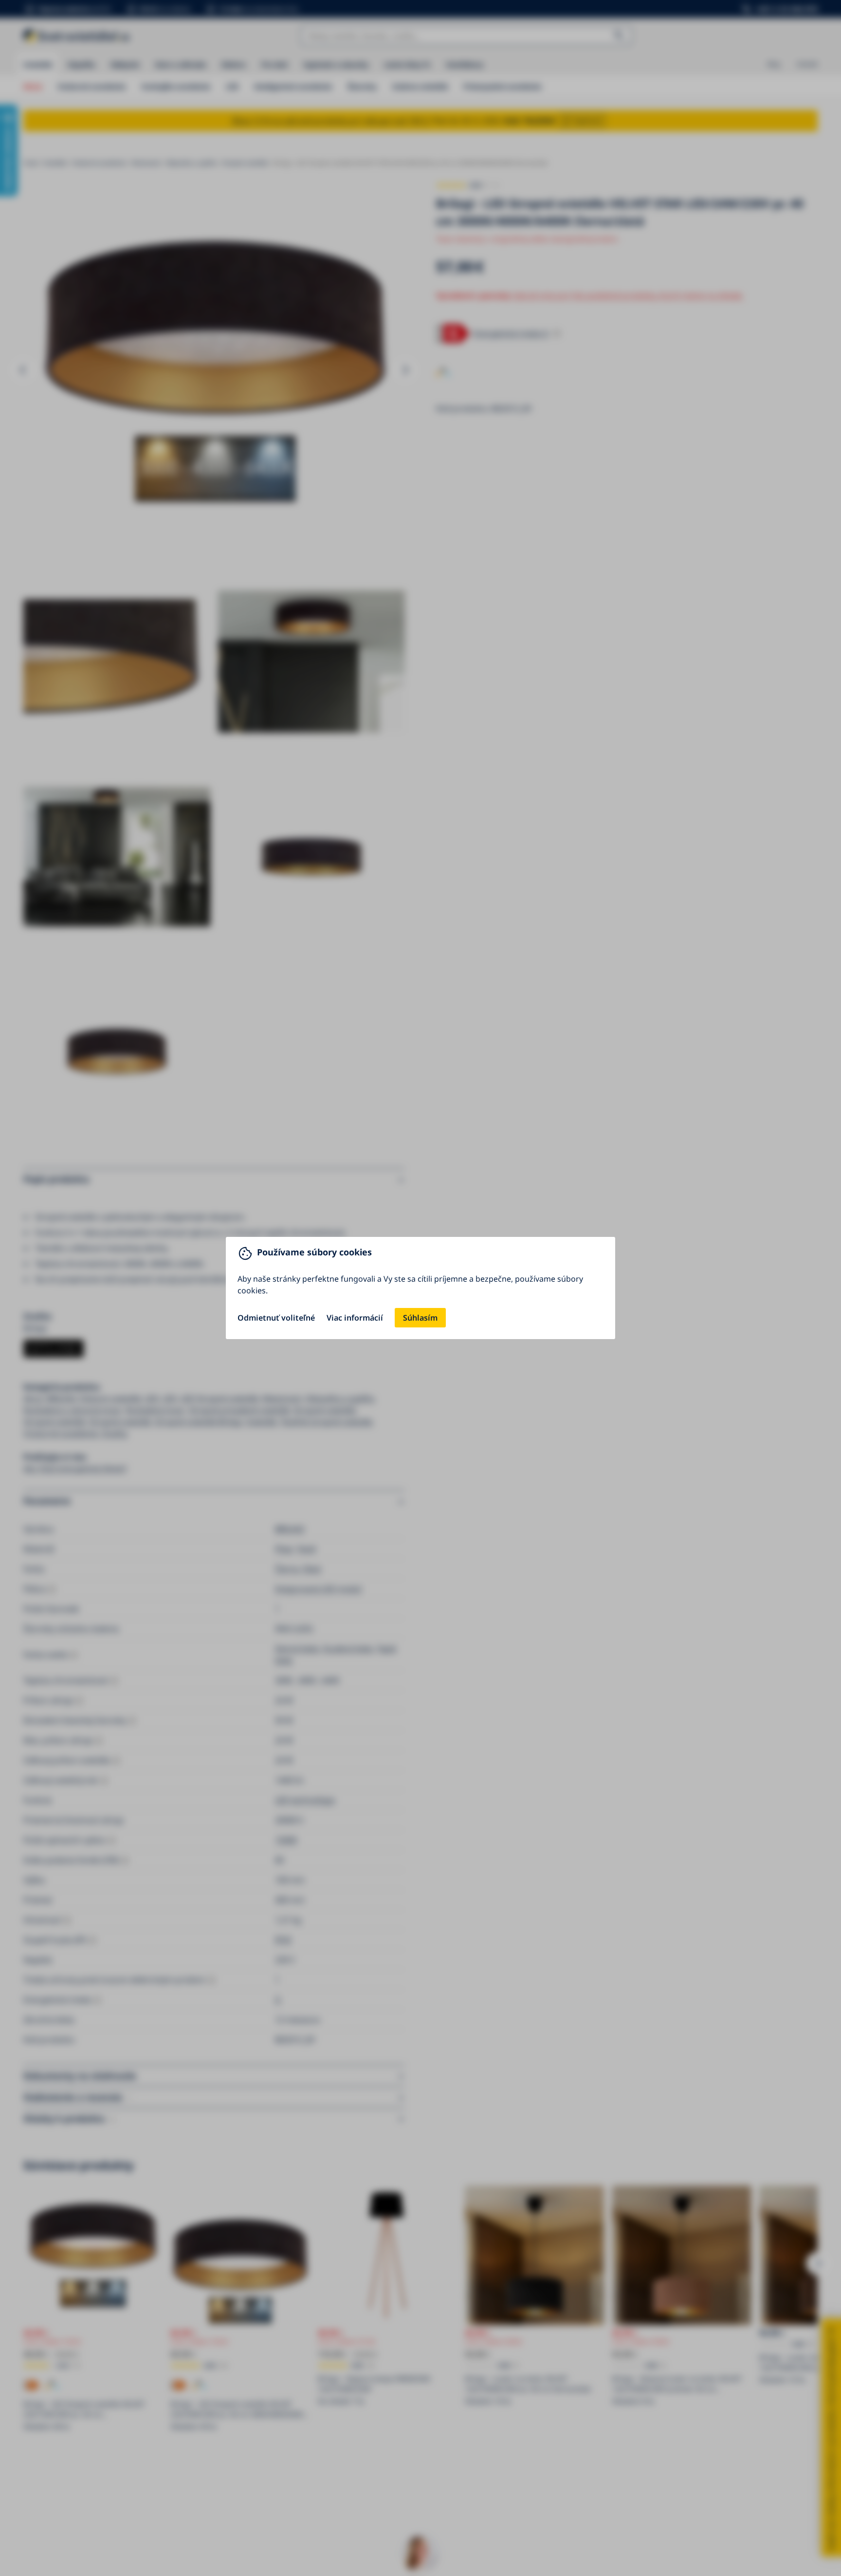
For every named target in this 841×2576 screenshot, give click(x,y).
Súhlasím (420, 1318)
